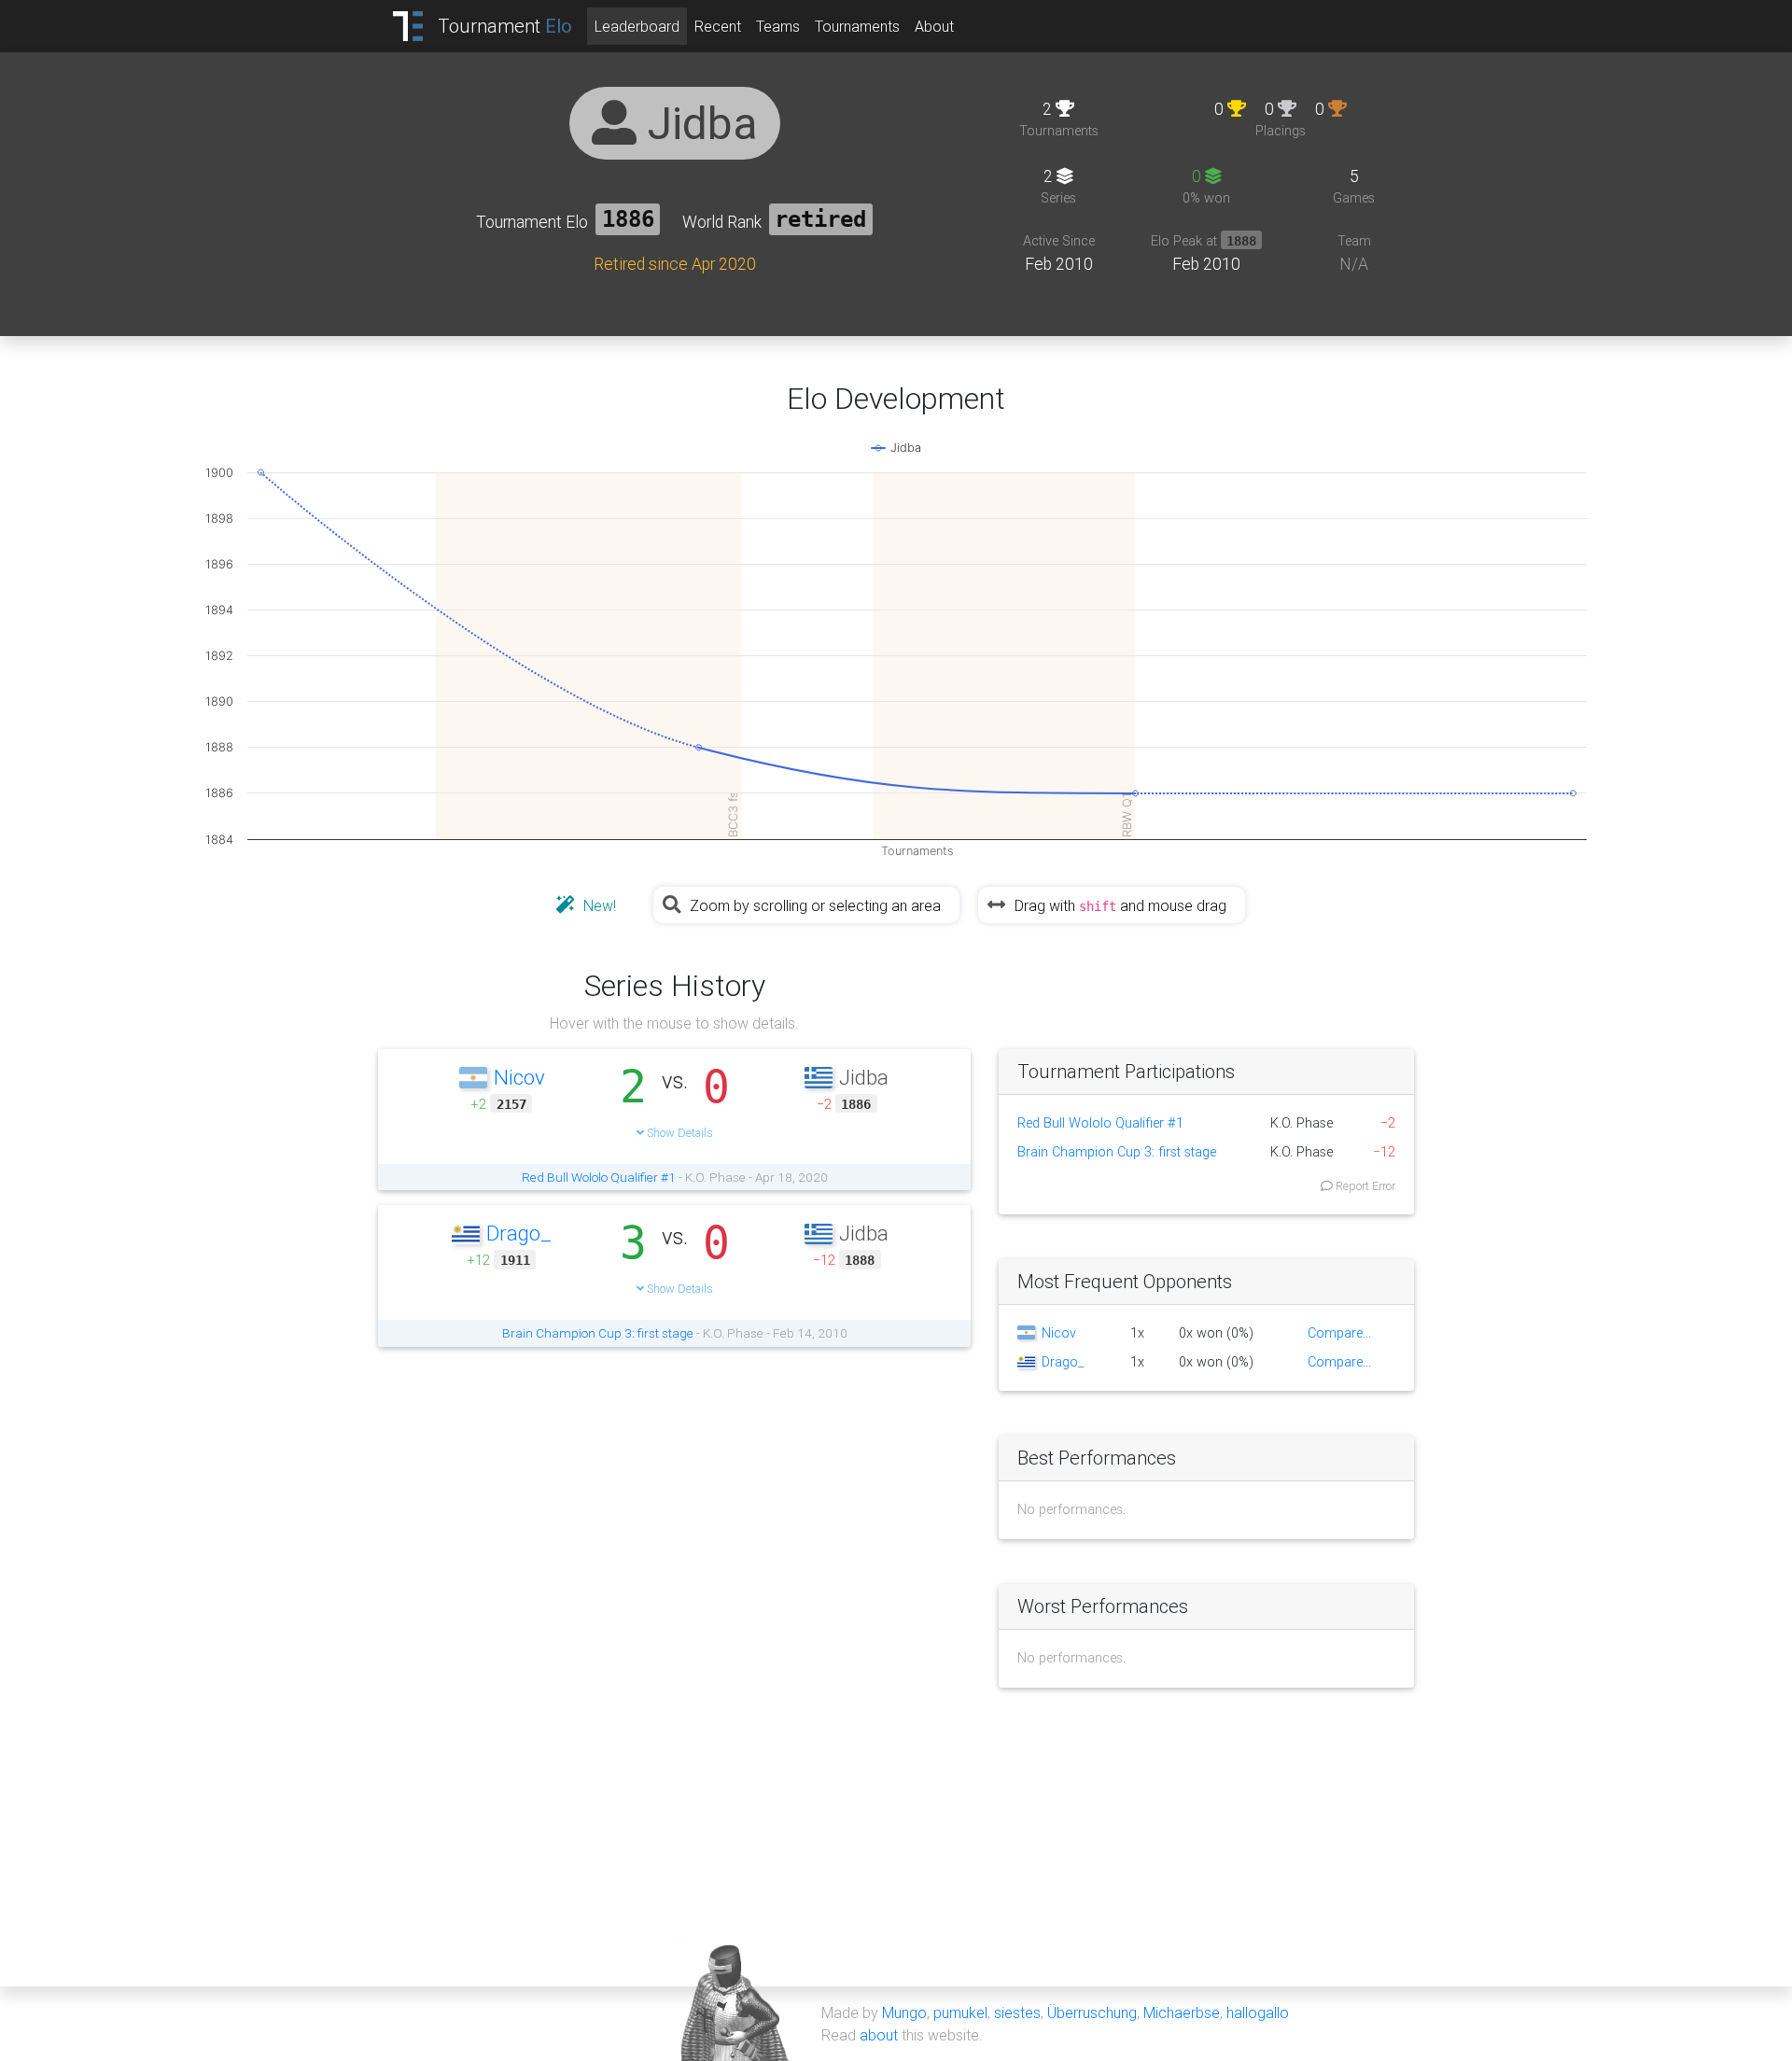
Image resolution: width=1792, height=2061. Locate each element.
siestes (1017, 2012)
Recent (718, 26)
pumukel (960, 2012)
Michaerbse (1182, 2012)
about (879, 2035)
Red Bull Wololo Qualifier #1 (599, 1177)
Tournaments (857, 26)
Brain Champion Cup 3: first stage (598, 1333)
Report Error (1364, 1186)
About (934, 26)
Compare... (1339, 1333)
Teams (778, 26)
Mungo (904, 2012)
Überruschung (1092, 2012)
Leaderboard (637, 26)
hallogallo (1258, 2012)
